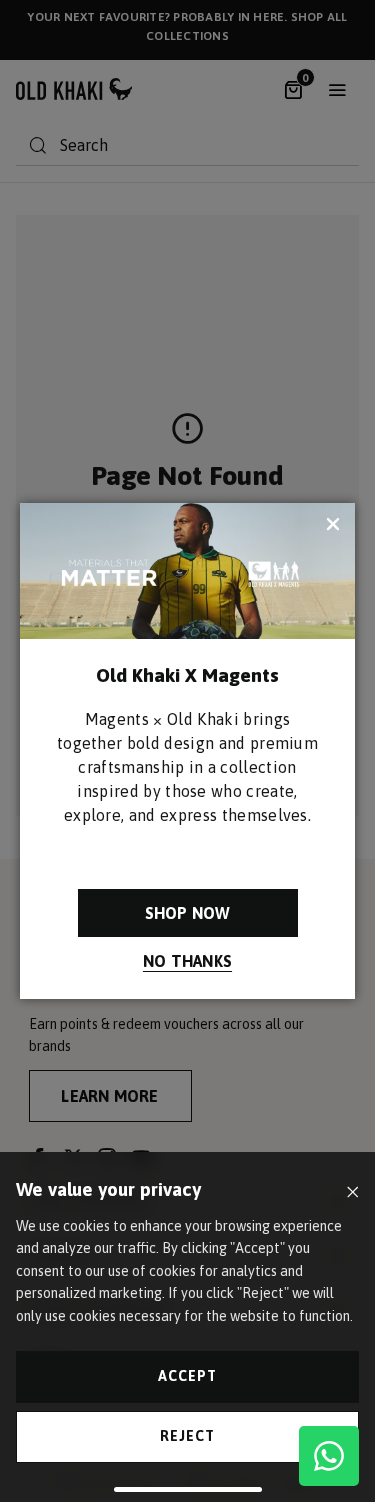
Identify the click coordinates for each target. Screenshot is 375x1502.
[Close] (352, 1192)
